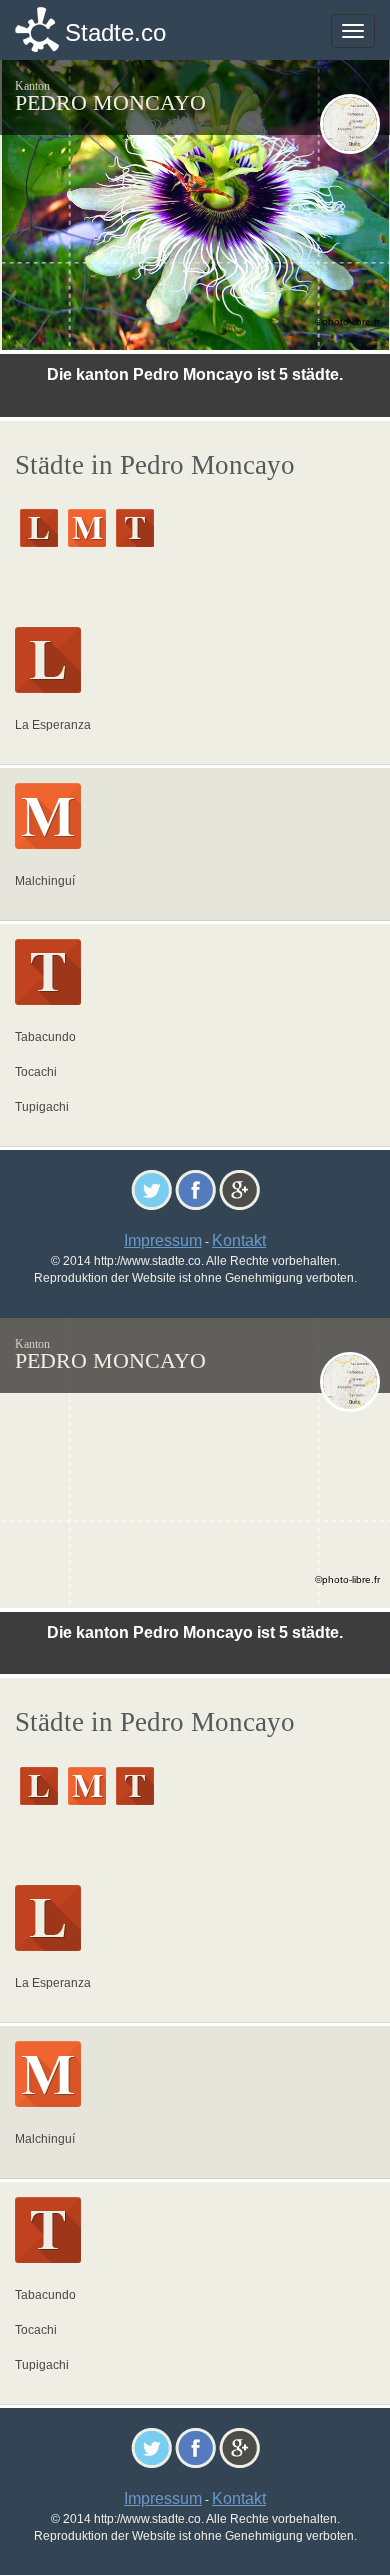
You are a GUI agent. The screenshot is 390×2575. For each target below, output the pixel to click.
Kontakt (239, 1240)
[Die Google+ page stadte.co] (239, 1189)
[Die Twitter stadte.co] (151, 1189)
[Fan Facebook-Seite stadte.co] (195, 1189)
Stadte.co (115, 32)
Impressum (163, 1240)
